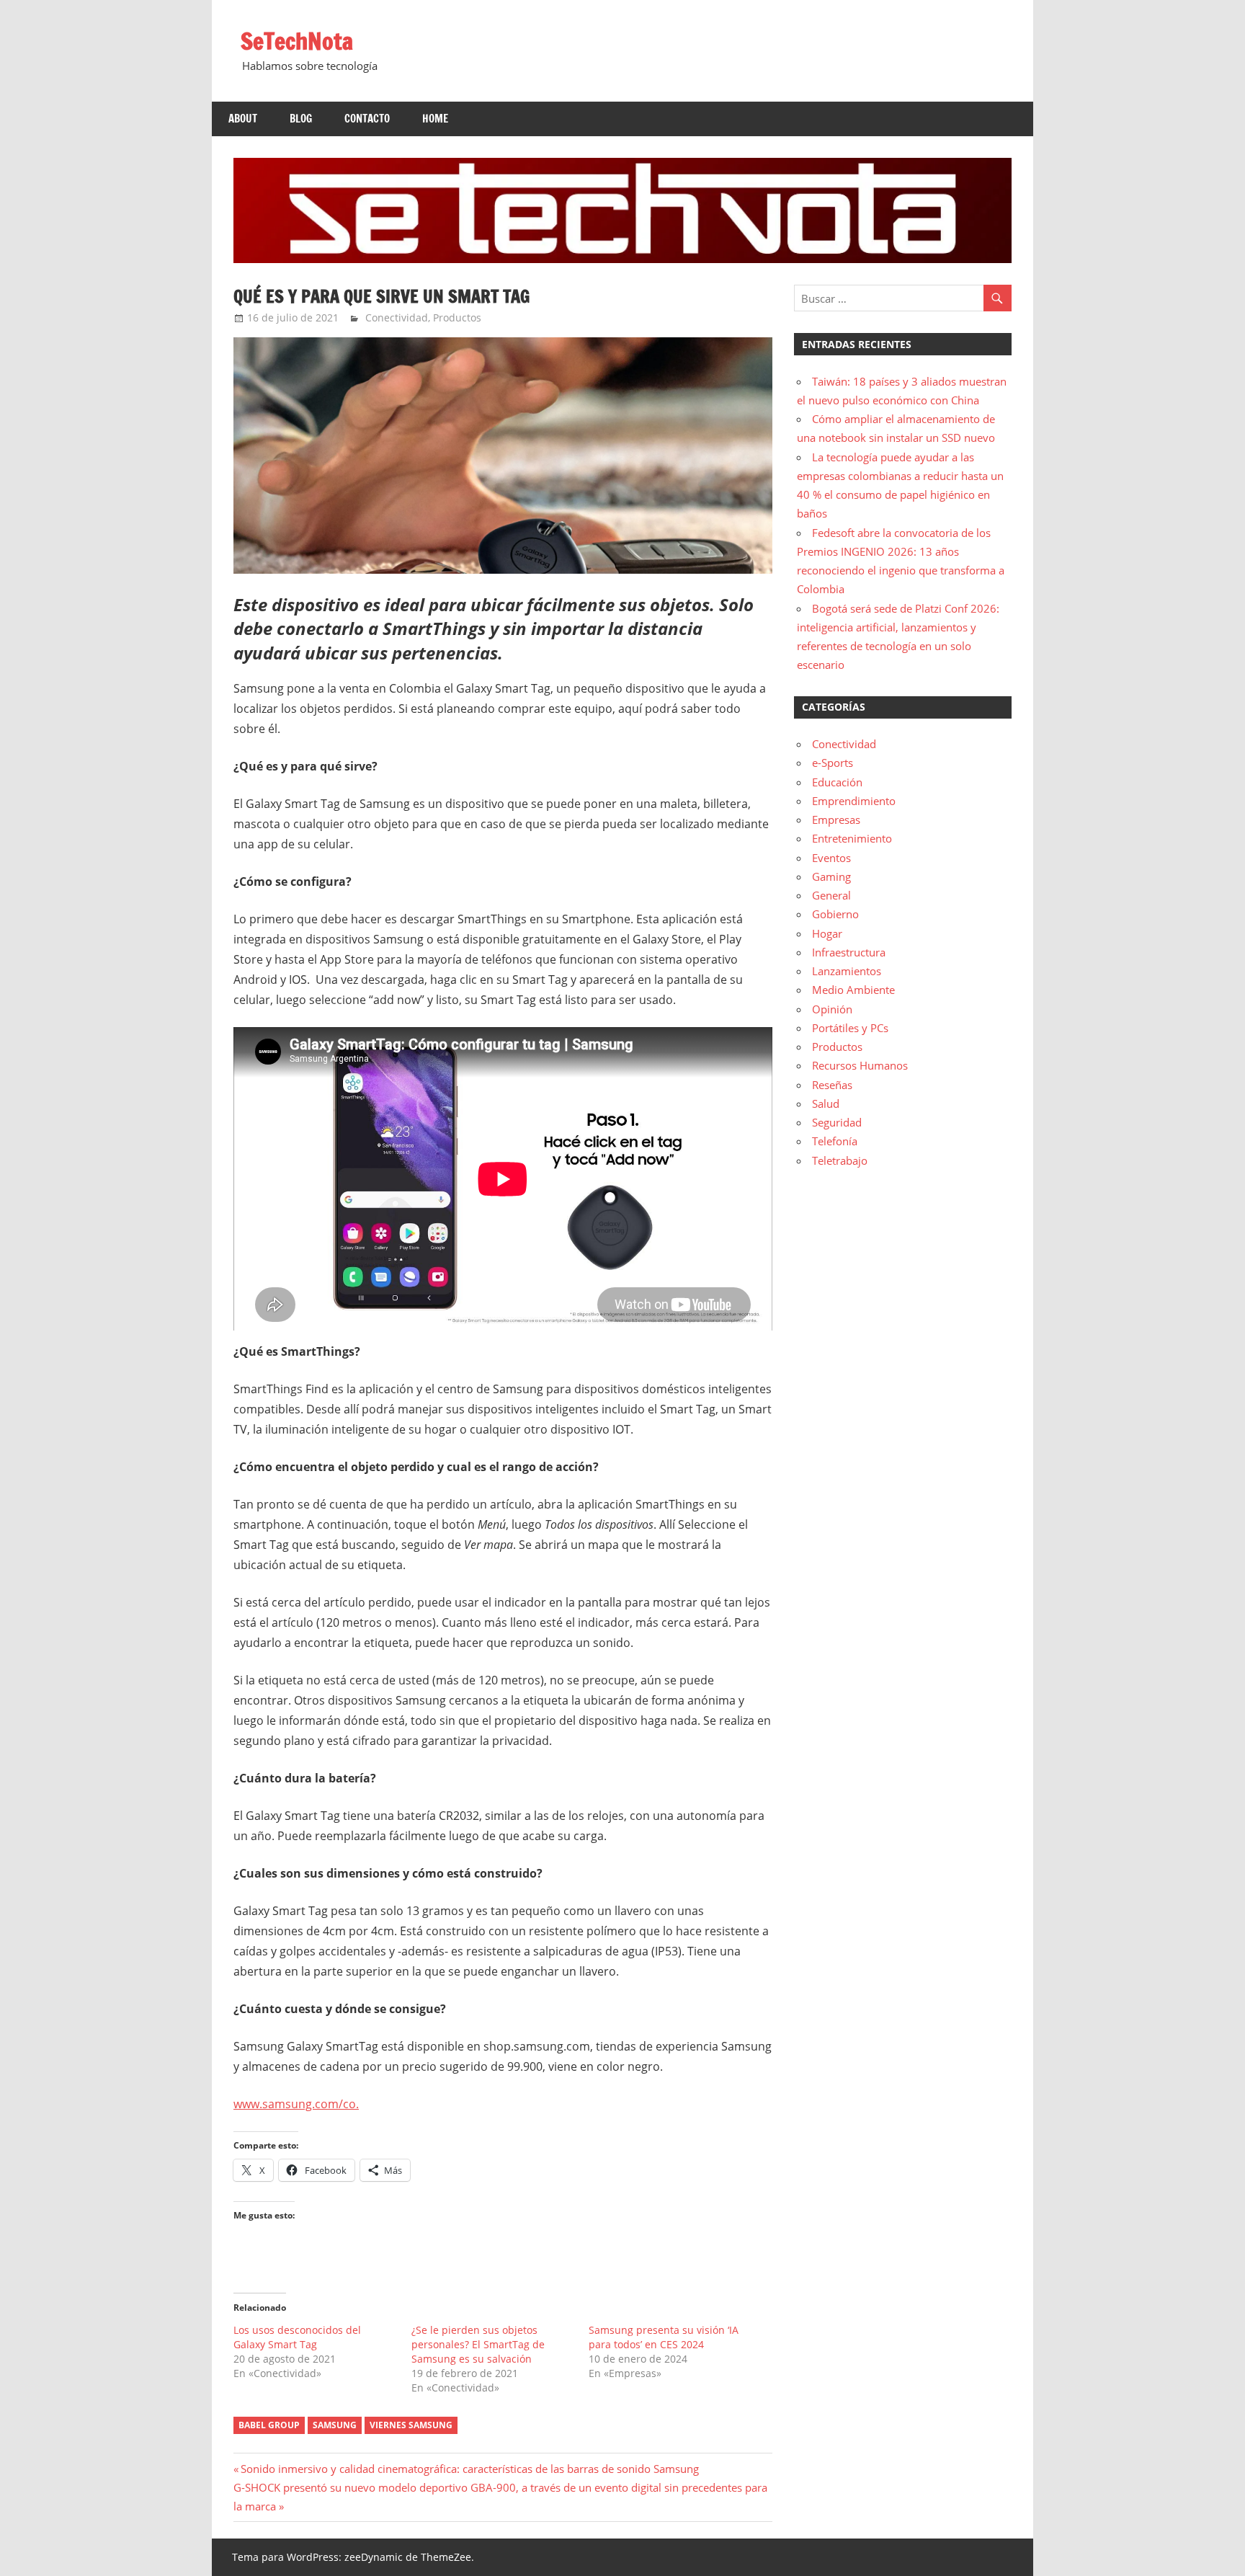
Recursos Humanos (860, 1065)
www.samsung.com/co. (296, 2104)
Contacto (367, 119)
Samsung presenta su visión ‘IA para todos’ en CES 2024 (664, 2337)
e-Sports (833, 763)
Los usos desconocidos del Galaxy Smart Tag (297, 2337)
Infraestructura (849, 952)
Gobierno (835, 914)
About (243, 119)
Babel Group (269, 2425)
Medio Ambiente (853, 990)
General (831, 895)
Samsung (335, 2425)
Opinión (832, 1009)
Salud (826, 1103)
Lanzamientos (847, 971)
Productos (457, 317)
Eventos (831, 858)
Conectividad (397, 317)
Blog (301, 119)
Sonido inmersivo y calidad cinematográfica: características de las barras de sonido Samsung (469, 2469)
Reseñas (832, 1085)
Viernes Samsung (411, 2425)
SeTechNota (297, 41)
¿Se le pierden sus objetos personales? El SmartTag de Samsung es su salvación (478, 2344)
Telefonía (835, 1141)
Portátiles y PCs (850, 1028)
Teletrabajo (840, 1160)
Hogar (827, 933)
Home (435, 119)
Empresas (836, 820)
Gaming (831, 876)
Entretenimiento (852, 838)
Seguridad (837, 1122)
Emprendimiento (854, 801)
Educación (837, 782)
